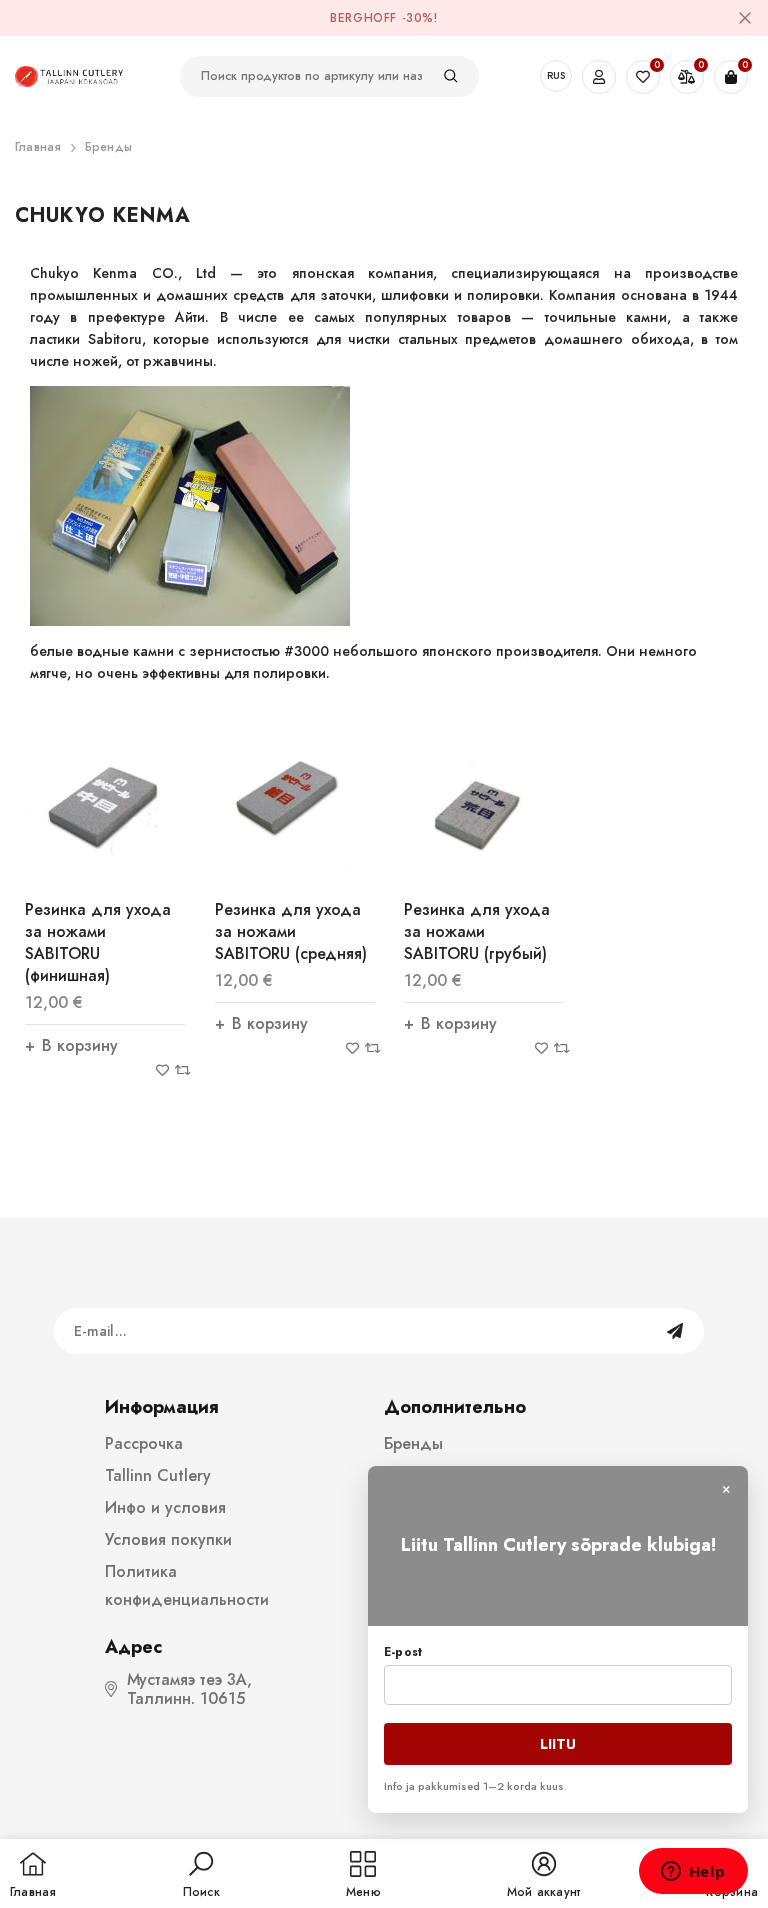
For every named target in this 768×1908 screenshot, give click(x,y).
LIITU (558, 1744)
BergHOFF (363, 18)
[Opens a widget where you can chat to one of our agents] (693, 1873)
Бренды (108, 147)
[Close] (745, 18)
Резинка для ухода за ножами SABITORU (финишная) (98, 942)
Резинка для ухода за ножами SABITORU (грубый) (477, 931)
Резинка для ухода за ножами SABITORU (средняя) (291, 931)
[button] (201, 1876)
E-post (403, 1652)
